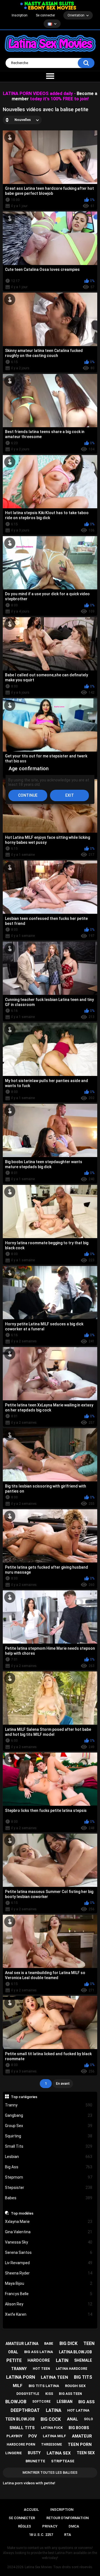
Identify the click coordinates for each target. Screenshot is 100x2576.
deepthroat (25, 2410)
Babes (49, 2198)
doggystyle (28, 2394)
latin (62, 2360)
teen (89, 2343)
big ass (87, 2402)
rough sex (75, 2386)
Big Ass (49, 2167)
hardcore (39, 2360)
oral (13, 2352)
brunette (35, 2461)
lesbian (65, 2402)
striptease (63, 2461)
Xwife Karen (49, 2314)
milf (18, 2386)
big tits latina (44, 2386)
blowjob (16, 2402)
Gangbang (49, 2115)
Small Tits (49, 2146)
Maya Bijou (49, 2283)
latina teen (54, 2377)
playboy (14, 2436)
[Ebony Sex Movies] (50, 8)
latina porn (21, 2377)
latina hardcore (72, 2369)
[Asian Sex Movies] (47, 4)
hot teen (41, 2369)
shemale (83, 2360)
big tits (83, 2377)
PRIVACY (50, 2526)
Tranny (49, 2105)
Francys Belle (49, 2294)
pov (33, 2436)
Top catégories (24, 2097)
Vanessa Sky (49, 2242)
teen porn (80, 2444)
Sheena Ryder (49, 2273)
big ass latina (39, 2352)
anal (72, 2419)
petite (14, 2360)
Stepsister (49, 2188)
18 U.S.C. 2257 (41, 2535)
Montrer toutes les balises (50, 2472)
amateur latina (22, 2344)
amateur (82, 2436)
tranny (19, 2369)
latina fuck (52, 2428)
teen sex (86, 2453)
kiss (49, 2394)
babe (49, 2343)
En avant (63, 2083)
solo (88, 2419)
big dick (68, 2343)
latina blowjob (75, 2352)
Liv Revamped (49, 2263)
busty (34, 2453)
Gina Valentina (49, 2232)
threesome (52, 2444)
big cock (51, 2419)
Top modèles (22, 2213)
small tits (22, 2428)
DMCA (74, 2526)
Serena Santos (49, 2252)
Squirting (49, 2136)
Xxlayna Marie (49, 2222)
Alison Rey (49, 2304)
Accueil (31, 2510)
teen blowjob (20, 2419)
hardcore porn (21, 2444)
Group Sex (49, 2126)
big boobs (79, 2428)
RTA (68, 2535)
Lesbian (49, 2157)
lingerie (14, 2453)
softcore (41, 2402)
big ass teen (70, 2394)
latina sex (59, 2453)
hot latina (78, 2410)
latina (54, 2410)
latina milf (54, 2436)
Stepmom (49, 2177)
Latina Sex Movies (38, 2567)
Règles (25, 2526)
